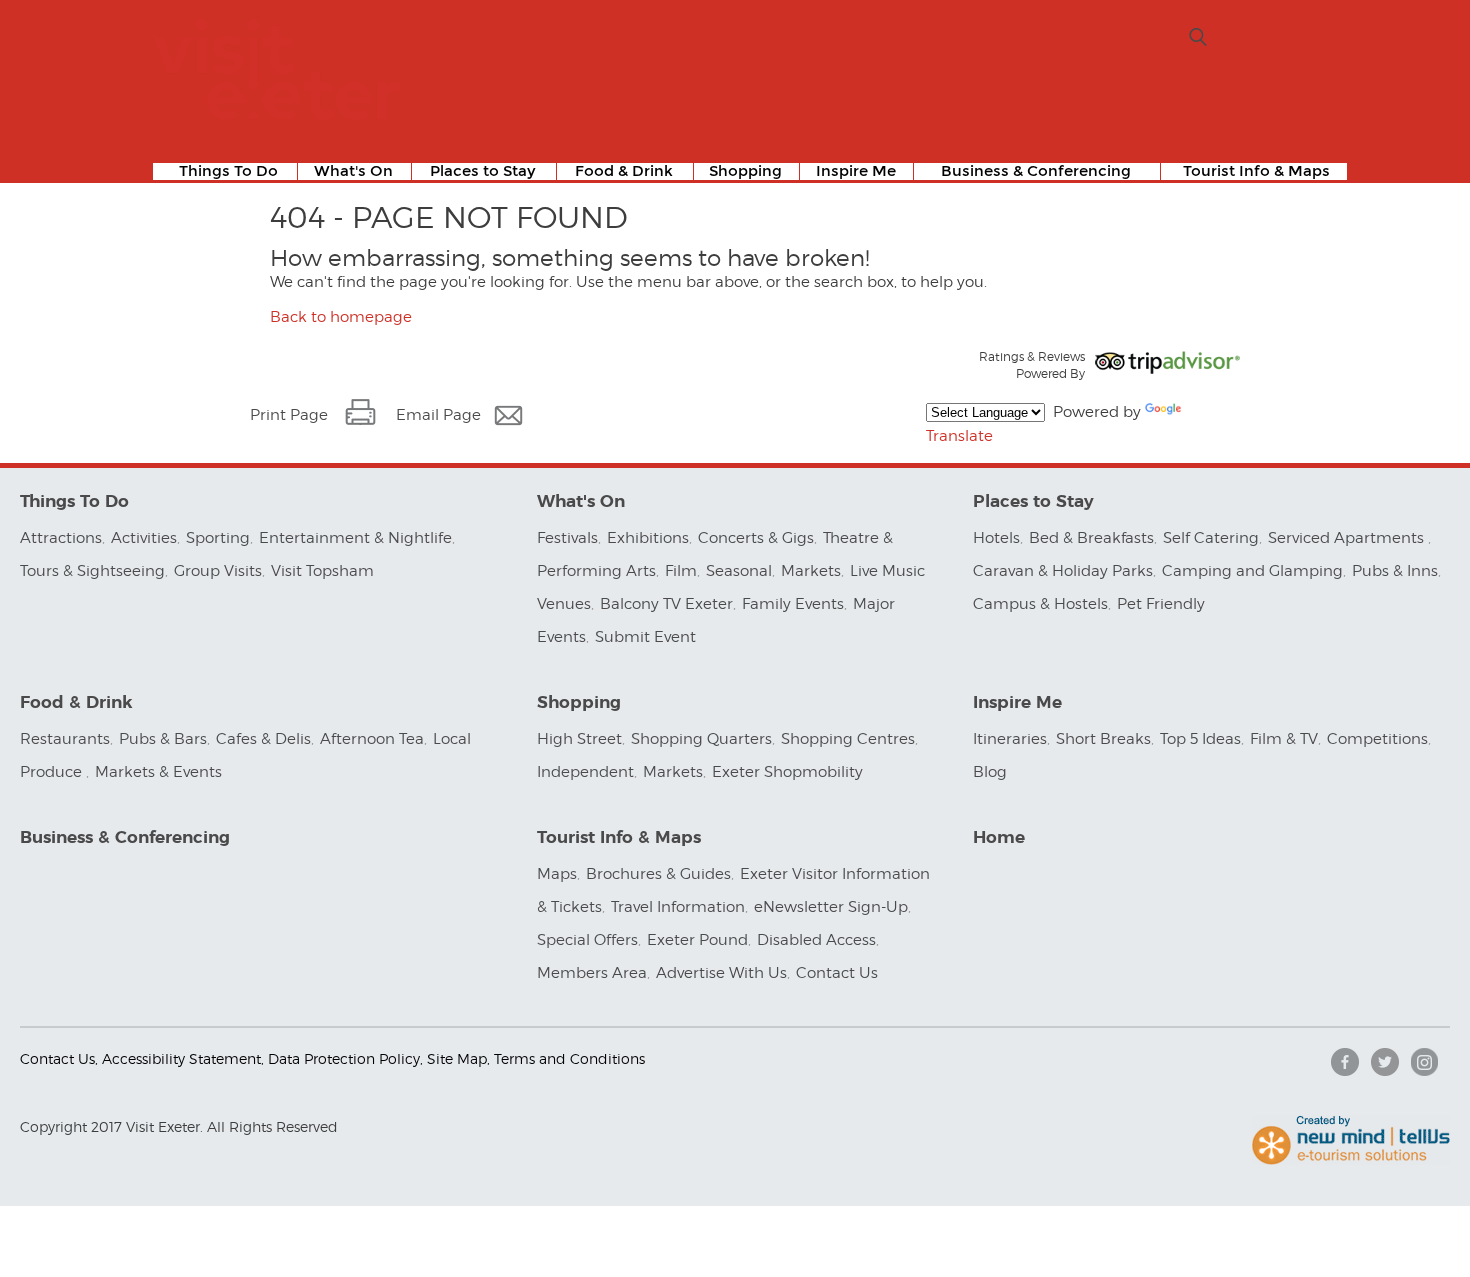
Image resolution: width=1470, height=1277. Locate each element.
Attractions (61, 538)
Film (681, 571)
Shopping (745, 171)
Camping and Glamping (1252, 571)
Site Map (457, 1058)
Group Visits (218, 571)
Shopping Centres (848, 739)
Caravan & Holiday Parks (1063, 571)
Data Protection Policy (344, 1058)
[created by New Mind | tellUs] (1351, 1160)
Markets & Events (158, 772)
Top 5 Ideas (1200, 739)
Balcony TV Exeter (666, 604)
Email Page (438, 415)
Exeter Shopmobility (787, 772)
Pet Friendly (1161, 604)
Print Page (289, 415)
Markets (811, 571)
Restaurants (65, 739)
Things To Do (228, 171)
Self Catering (1211, 538)
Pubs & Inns (1395, 571)
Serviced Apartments (1348, 538)
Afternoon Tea (372, 739)
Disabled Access (816, 940)
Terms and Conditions (569, 1058)
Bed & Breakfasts (1091, 538)
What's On (353, 171)
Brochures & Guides (658, 874)
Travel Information (678, 907)
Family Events (793, 604)
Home (999, 837)
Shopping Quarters (701, 739)
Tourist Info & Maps (1256, 171)
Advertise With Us (721, 973)
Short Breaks (1103, 739)
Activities (144, 538)
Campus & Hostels (1040, 604)
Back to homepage (341, 317)
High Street (579, 739)
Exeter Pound (697, 940)
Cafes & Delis (263, 739)
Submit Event (645, 637)
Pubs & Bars (163, 739)
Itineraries (1010, 739)
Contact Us (839, 973)
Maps (557, 874)
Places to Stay (483, 171)
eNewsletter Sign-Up (831, 907)
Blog (990, 772)
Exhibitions (648, 538)
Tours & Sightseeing (92, 571)
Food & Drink (624, 171)
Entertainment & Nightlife (355, 538)
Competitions (1377, 739)
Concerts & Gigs (756, 538)
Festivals (567, 538)
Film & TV (1284, 739)
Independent (585, 772)
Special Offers (587, 940)
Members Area (592, 973)
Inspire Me (856, 171)
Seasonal (739, 571)
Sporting (218, 538)
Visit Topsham (322, 571)
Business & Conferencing (1036, 171)
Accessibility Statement (181, 1058)
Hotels (996, 538)
